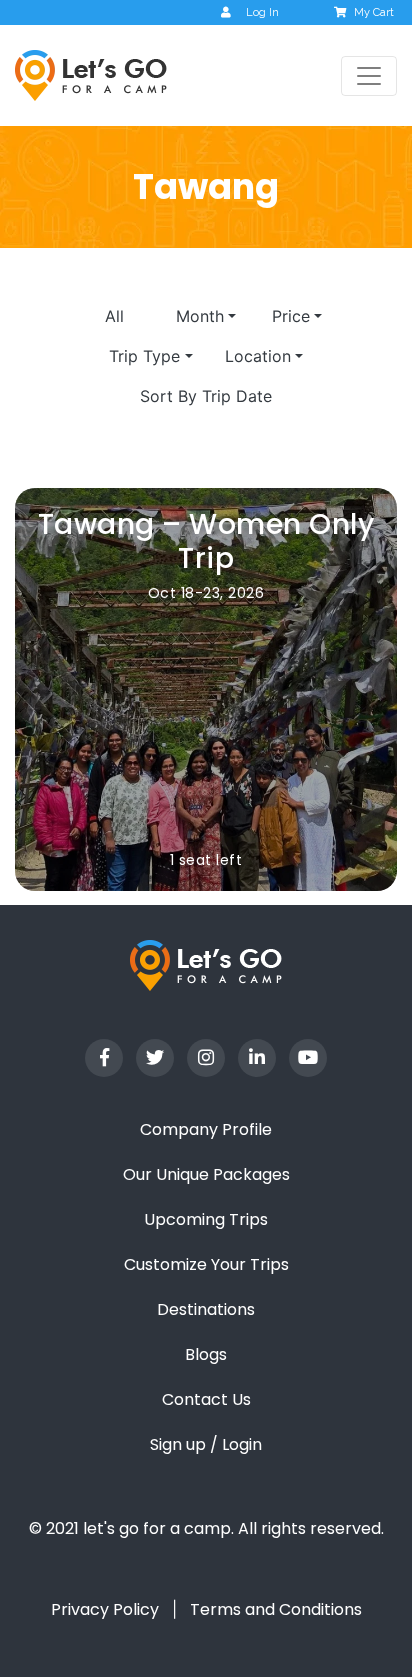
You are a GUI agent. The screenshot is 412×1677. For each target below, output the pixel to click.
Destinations (206, 1309)
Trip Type (144, 356)
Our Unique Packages (206, 1174)
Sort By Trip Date (206, 396)
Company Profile (206, 1129)
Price (291, 316)
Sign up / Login (206, 1444)
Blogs (206, 1354)
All (114, 316)
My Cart (374, 12)
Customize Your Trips (206, 1264)
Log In (262, 12)
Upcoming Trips (206, 1219)
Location (258, 356)
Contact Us (206, 1399)
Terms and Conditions (276, 1609)
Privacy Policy (105, 1609)
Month (200, 316)
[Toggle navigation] (369, 76)
